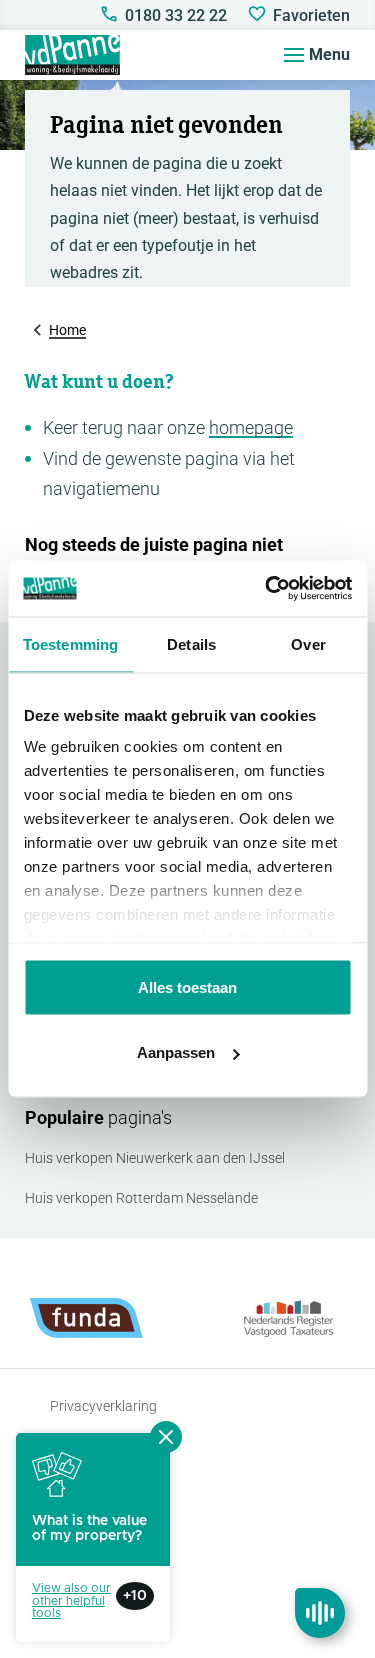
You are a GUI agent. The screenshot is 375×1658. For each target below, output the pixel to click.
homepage (251, 427)
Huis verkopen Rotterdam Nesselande (141, 1198)
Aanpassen (176, 1052)
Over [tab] (308, 643)
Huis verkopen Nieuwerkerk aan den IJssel (155, 1158)
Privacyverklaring (103, 1406)
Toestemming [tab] (70, 643)
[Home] (72, 55)
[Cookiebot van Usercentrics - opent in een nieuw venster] (267, 589)
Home (67, 330)
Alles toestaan (187, 986)
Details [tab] (191, 643)
